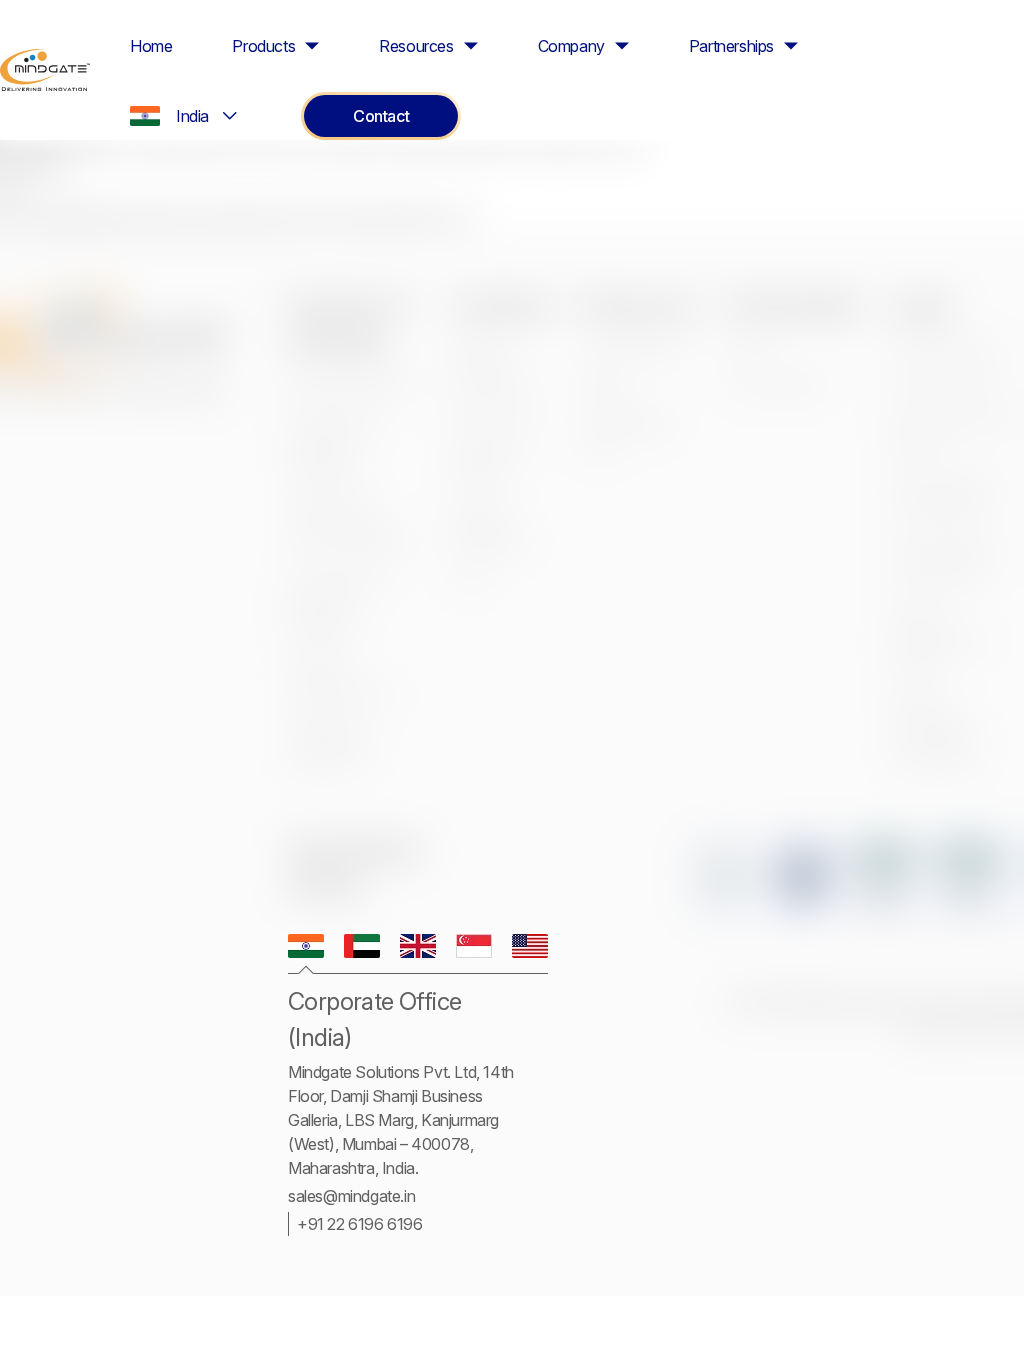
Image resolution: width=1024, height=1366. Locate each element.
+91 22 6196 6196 (360, 1224)
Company (571, 46)
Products (263, 46)
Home (151, 46)
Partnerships (731, 46)
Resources (416, 46)
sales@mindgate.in (351, 1196)
